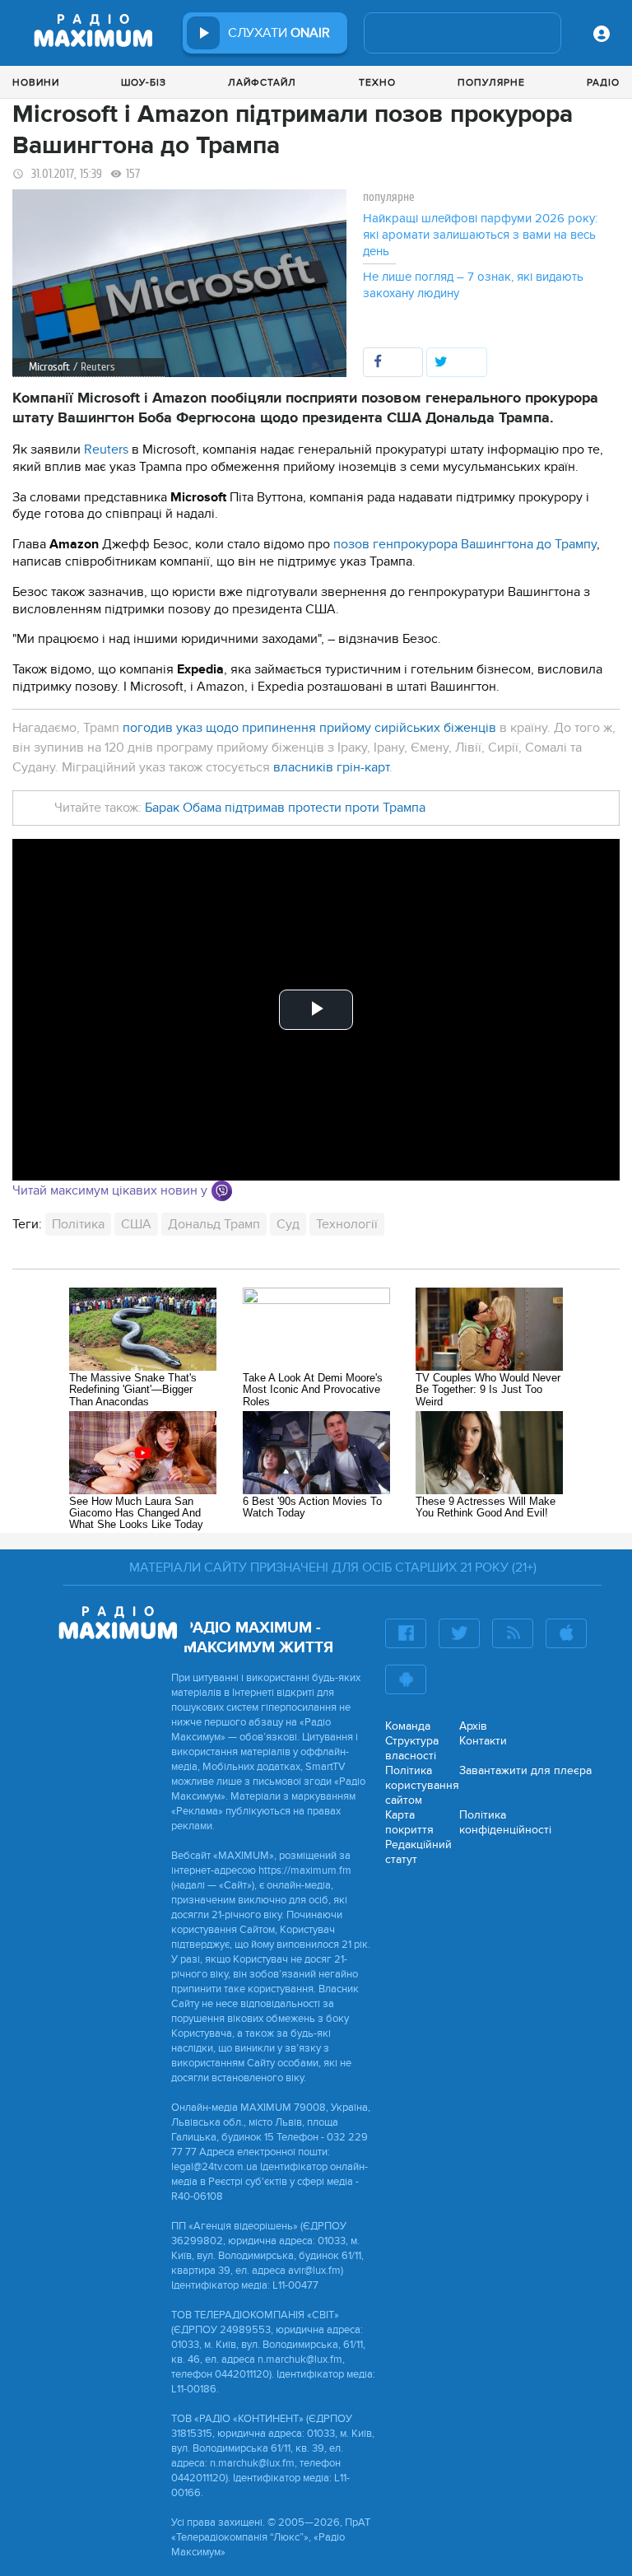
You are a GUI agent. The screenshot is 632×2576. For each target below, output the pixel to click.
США (136, 1224)
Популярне (491, 82)
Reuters (106, 450)
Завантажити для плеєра (525, 1770)
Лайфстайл (262, 82)
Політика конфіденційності (505, 1822)
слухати (279, 33)
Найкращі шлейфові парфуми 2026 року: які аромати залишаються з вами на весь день (480, 235)
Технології (347, 1224)
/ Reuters (94, 367)
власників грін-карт (331, 767)
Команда (408, 1726)
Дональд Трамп (214, 1224)
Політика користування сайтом (422, 1785)
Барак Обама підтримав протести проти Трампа (285, 808)
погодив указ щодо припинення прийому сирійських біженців (309, 728)
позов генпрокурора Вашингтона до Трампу (463, 544)
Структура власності (412, 1748)
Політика (78, 1224)
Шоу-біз (144, 82)
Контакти (483, 1741)
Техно (377, 82)
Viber (222, 1191)
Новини (36, 82)
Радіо (603, 82)
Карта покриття (409, 1822)
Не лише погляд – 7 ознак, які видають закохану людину (473, 285)
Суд (288, 1224)
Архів (473, 1726)
